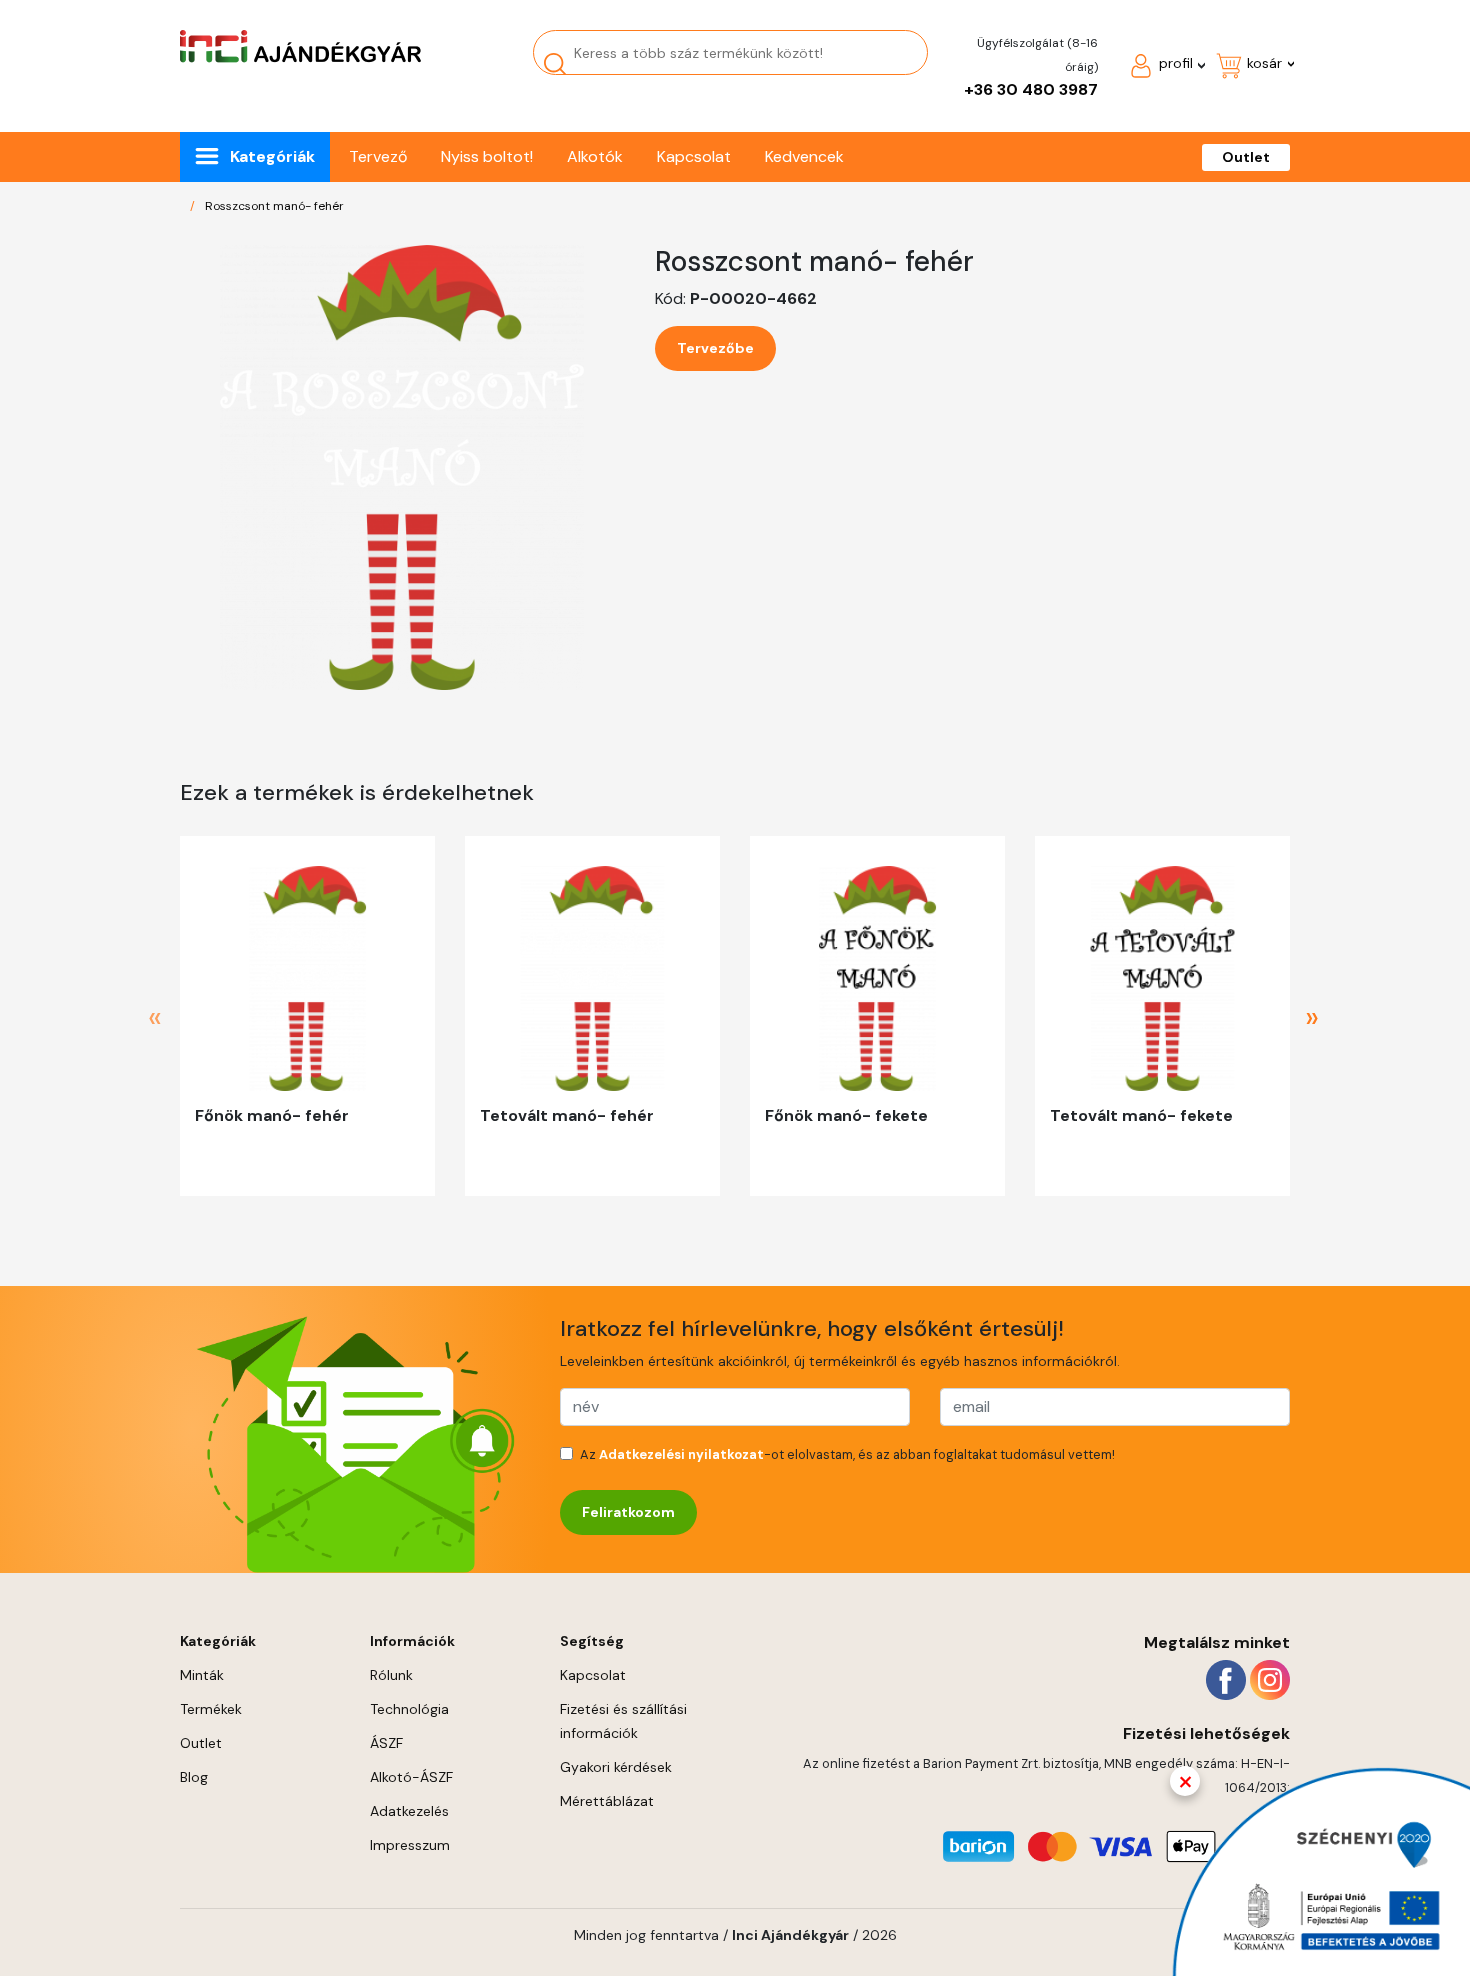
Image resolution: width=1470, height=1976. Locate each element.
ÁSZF (386, 1743)
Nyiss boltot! (487, 156)
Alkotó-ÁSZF (411, 1777)
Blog (194, 1777)
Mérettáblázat (607, 1801)
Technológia (409, 1709)
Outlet (1246, 157)
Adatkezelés (409, 1811)
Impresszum (410, 1845)
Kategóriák (272, 156)
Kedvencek (804, 156)
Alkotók (595, 156)
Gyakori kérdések (616, 1767)
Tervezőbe (715, 348)
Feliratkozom (628, 1512)
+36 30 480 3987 (1031, 89)
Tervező (378, 156)
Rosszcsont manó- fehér (274, 206)
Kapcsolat (694, 156)
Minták (202, 1675)
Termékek (211, 1709)
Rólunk (391, 1675)
